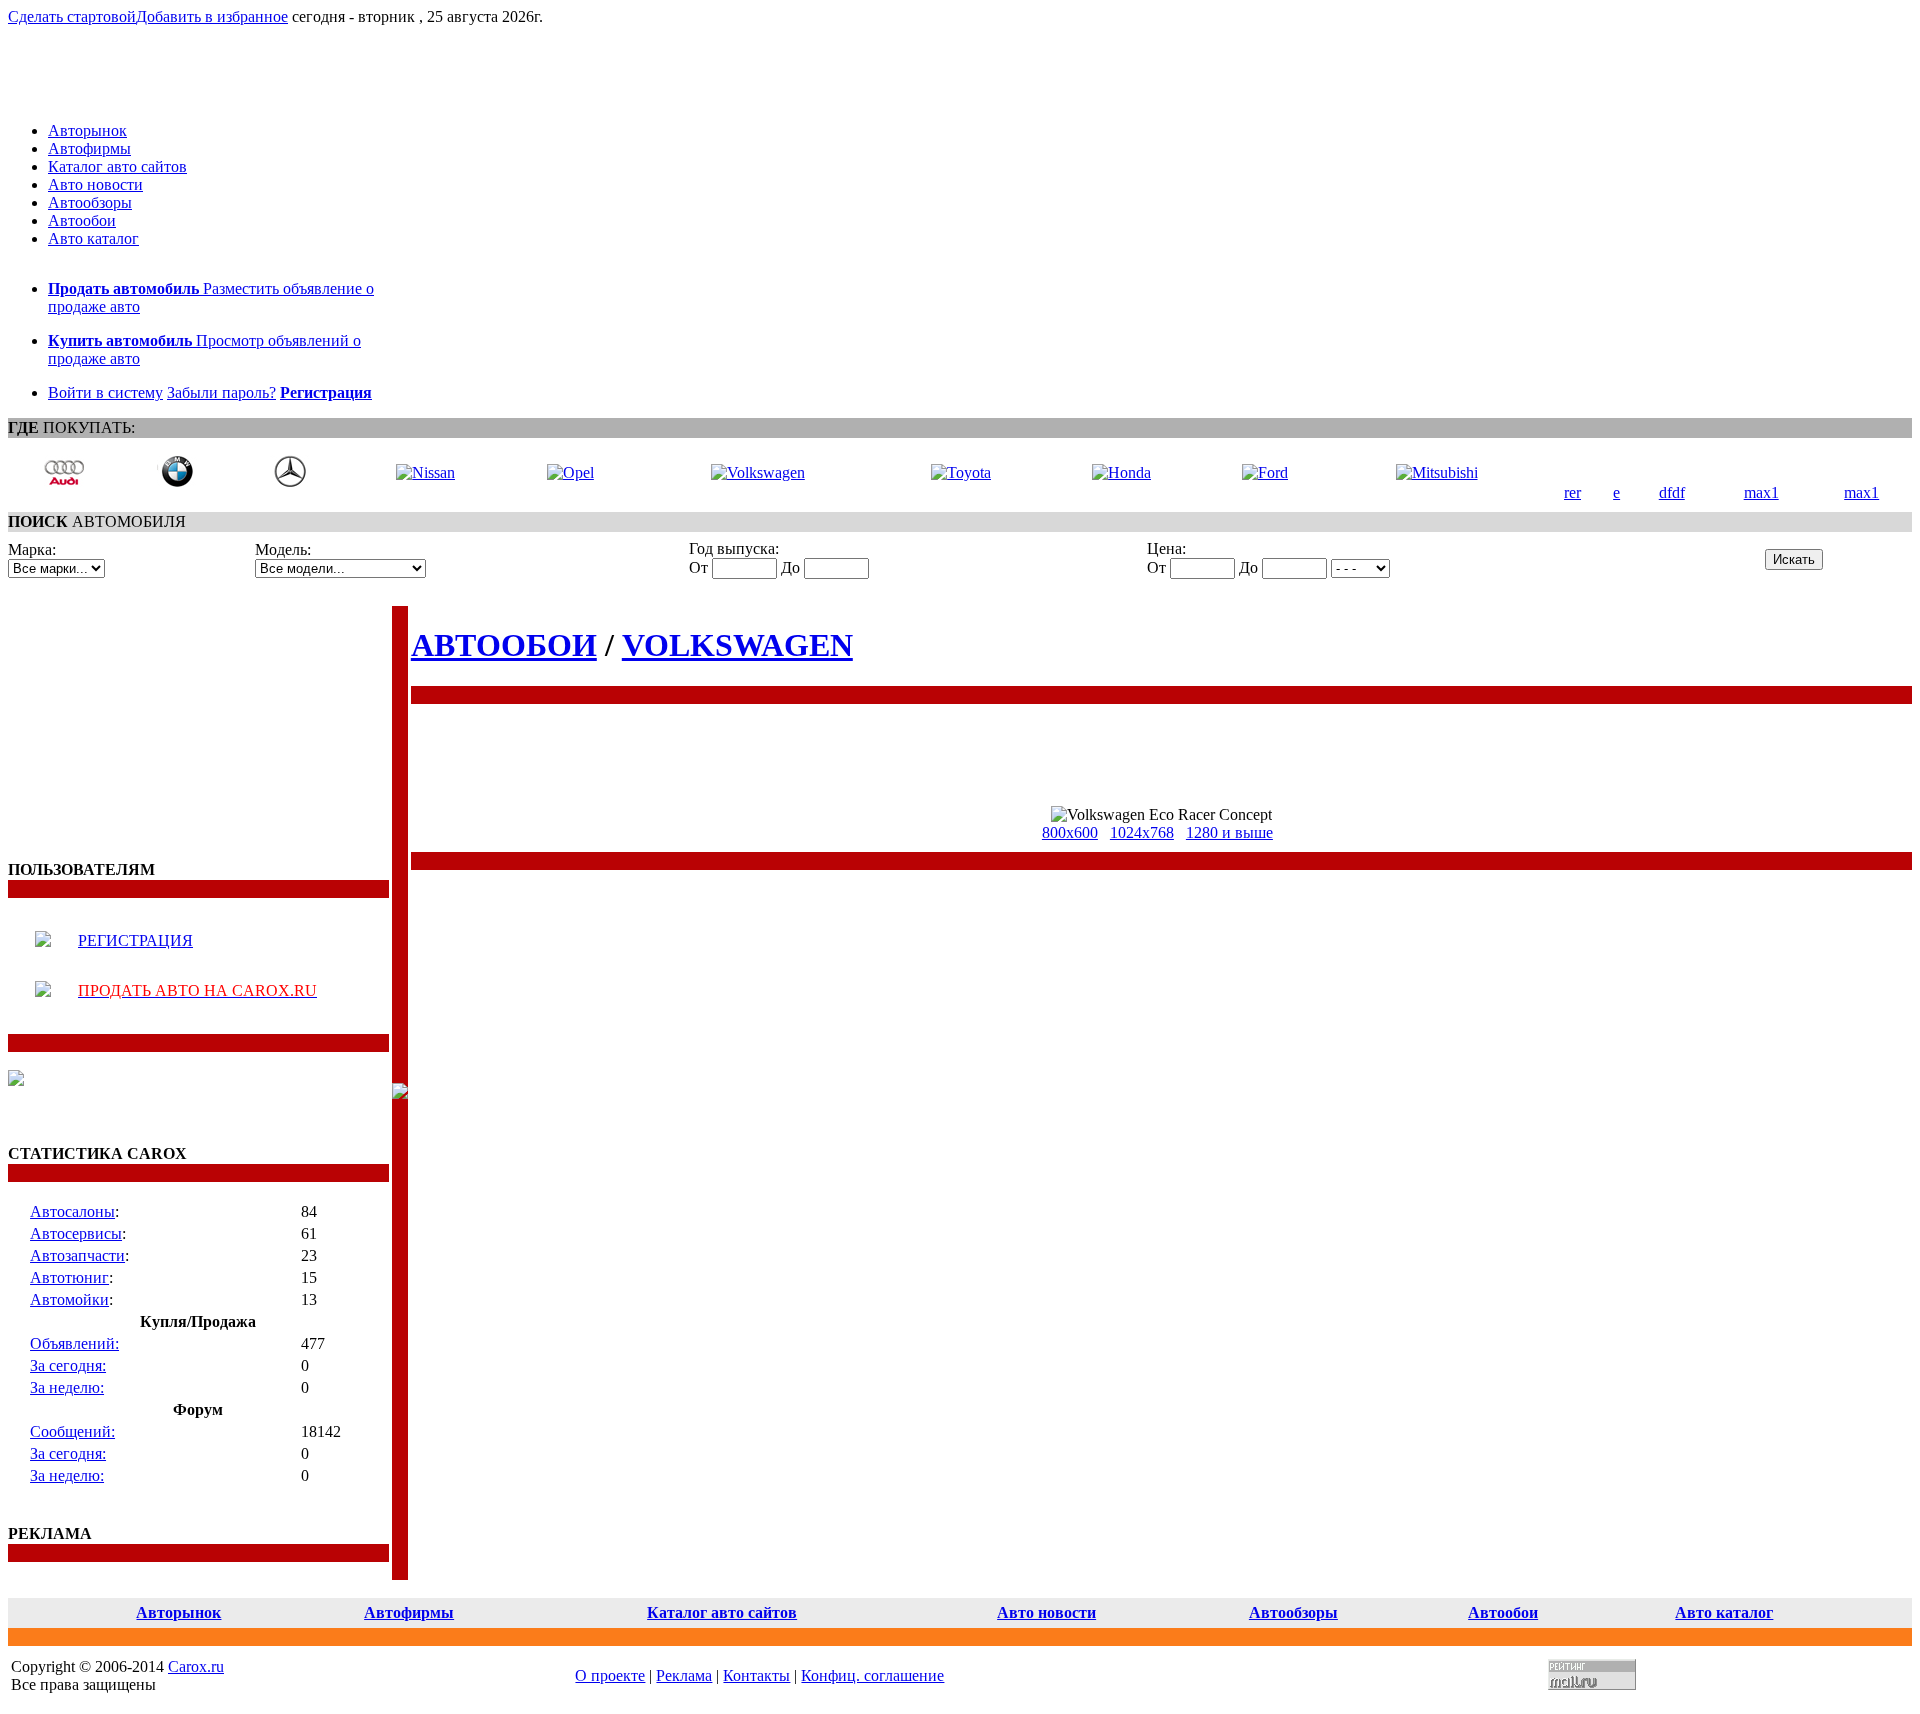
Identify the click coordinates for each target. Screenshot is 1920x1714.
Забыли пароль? (221, 392)
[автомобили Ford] (1265, 472)
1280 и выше (1229, 832)
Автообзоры (90, 202)
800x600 (1070, 832)
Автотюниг (69, 1277)
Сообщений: (72, 1431)
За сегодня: (68, 1365)
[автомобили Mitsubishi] (1437, 472)
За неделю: (67, 1387)
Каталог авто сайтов (117, 166)
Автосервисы (76, 1233)
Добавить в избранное (212, 16)
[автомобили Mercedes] (290, 482)
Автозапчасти (77, 1255)
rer (1572, 492)
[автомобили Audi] (64, 482)
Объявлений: (74, 1343)
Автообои (82, 220)
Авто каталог (93, 238)
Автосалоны (72, 1211)
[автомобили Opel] (570, 472)
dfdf (1672, 492)
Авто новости (95, 184)
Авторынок (87, 130)
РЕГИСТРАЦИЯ (135, 940)
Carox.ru (196, 1666)
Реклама (684, 1675)
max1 (1761, 492)
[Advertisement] (133, 731)
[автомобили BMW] (177, 482)
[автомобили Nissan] (425, 472)
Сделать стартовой (72, 16)
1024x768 (1142, 832)
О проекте (610, 1675)
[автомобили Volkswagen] (758, 472)
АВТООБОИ (504, 645)
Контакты (756, 1675)
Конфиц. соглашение (872, 1675)
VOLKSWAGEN (737, 645)
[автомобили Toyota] (961, 472)
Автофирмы (89, 148)
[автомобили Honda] (1121, 472)
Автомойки (69, 1299)
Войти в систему (105, 392)
